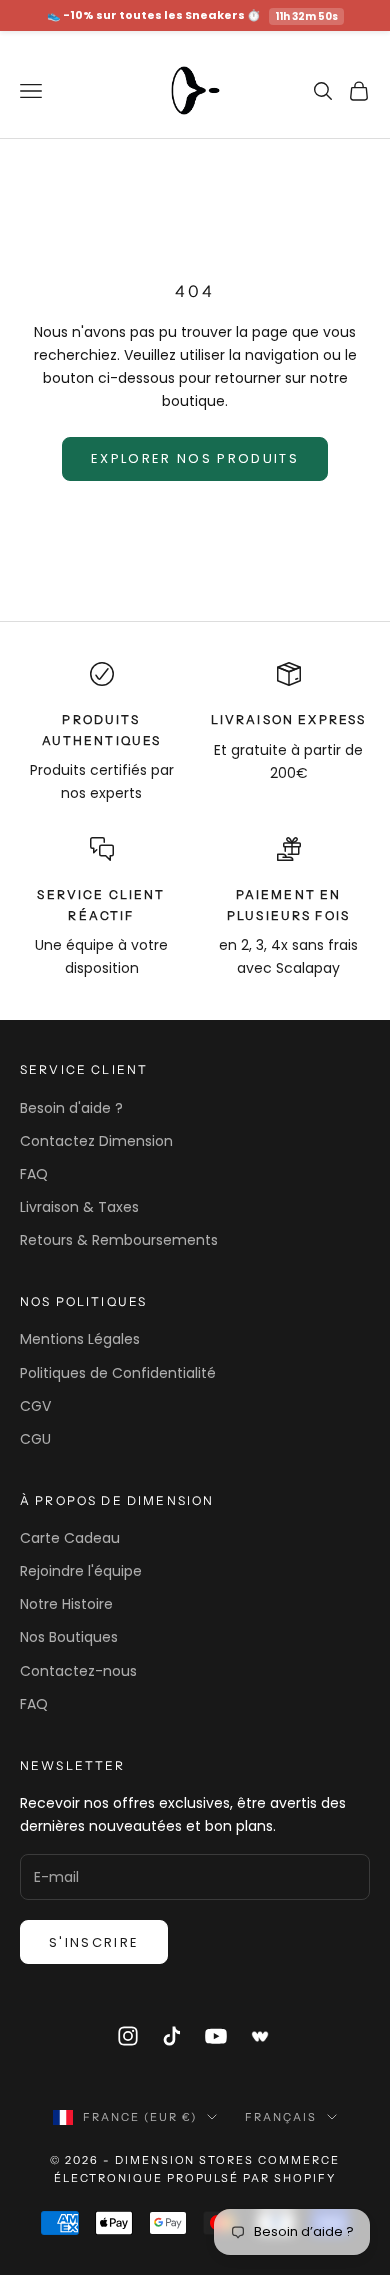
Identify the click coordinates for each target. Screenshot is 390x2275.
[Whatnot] (261, 2036)
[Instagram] (128, 2036)
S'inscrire (94, 1942)
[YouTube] (216, 2036)
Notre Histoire (66, 1604)
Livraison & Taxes (79, 1207)
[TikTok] (172, 2036)
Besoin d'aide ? (71, 1108)
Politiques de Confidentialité (118, 1373)
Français (281, 2117)
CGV (35, 1406)
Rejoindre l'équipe (81, 1571)
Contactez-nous (78, 1671)
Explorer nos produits (195, 458)
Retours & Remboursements (119, 1240)
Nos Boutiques (69, 1637)
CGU (35, 1439)
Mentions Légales (80, 1339)
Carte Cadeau (70, 1538)
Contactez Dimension (96, 1141)
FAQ (34, 1174)
